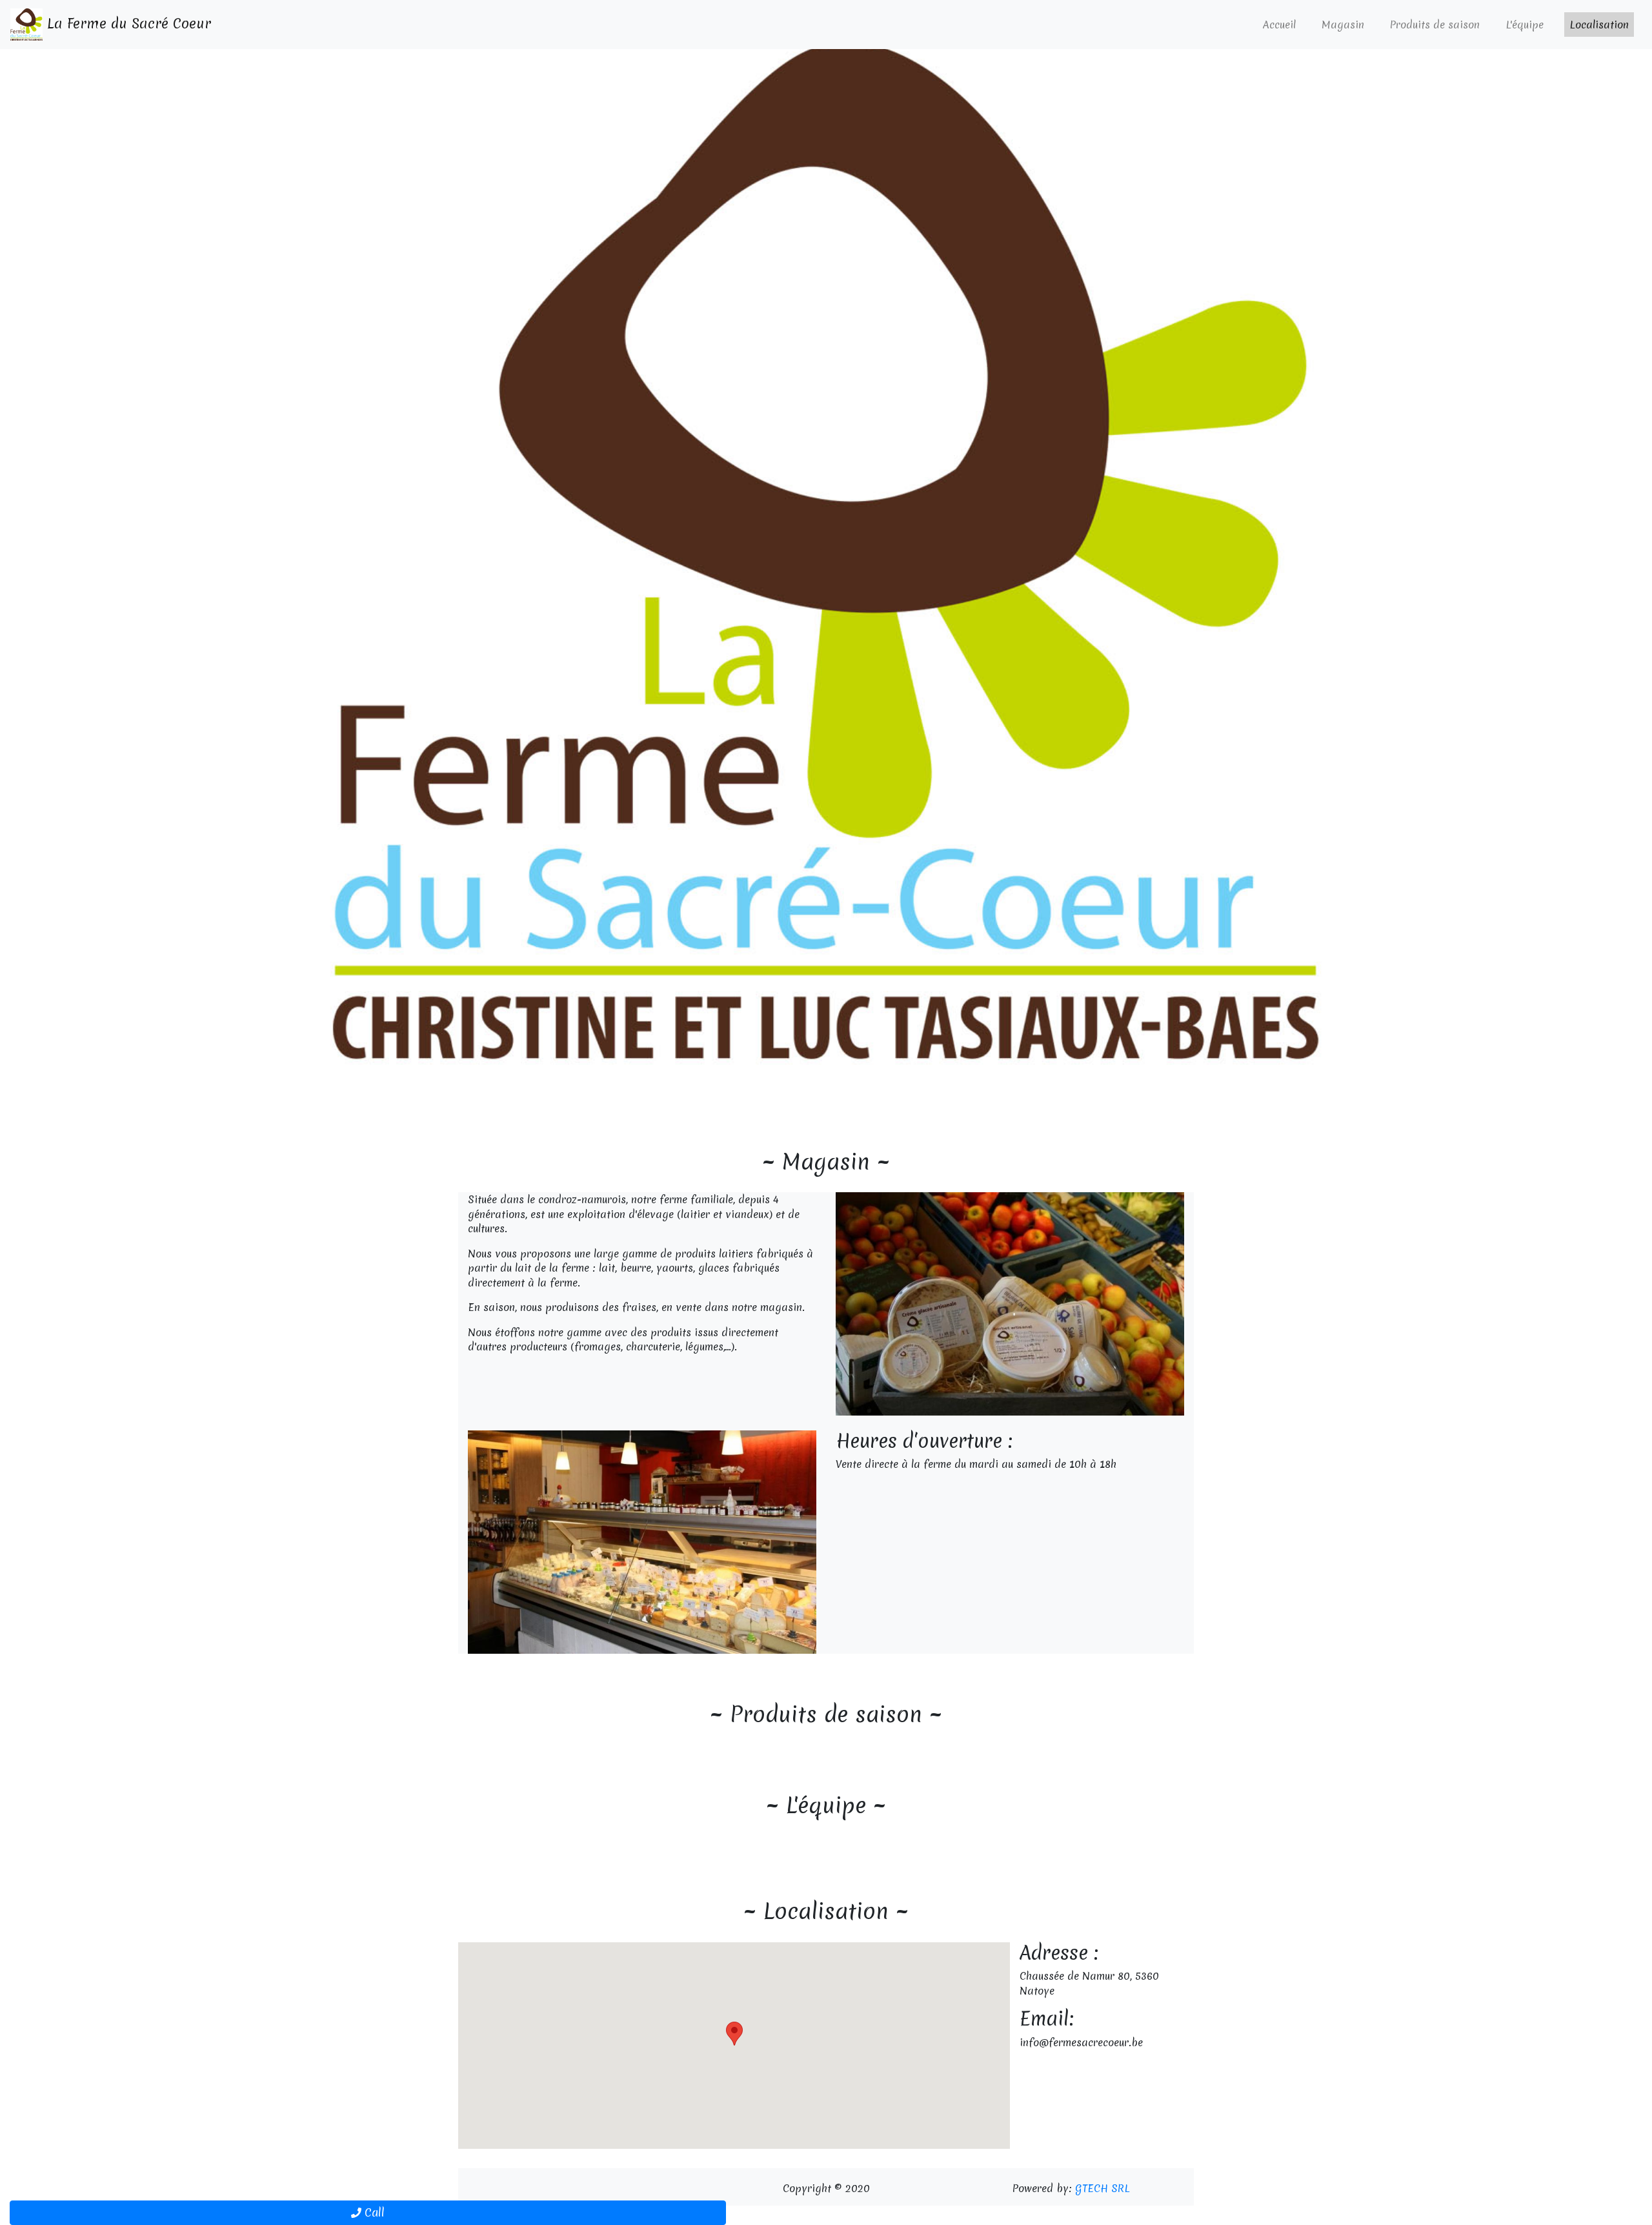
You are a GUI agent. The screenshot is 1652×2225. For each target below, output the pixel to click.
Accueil (1279, 25)
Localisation (1599, 25)
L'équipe (1525, 25)
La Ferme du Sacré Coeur (127, 24)
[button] (124, 551)
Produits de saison (1435, 25)
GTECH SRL (1103, 2188)
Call (373, 2212)
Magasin (1343, 25)
